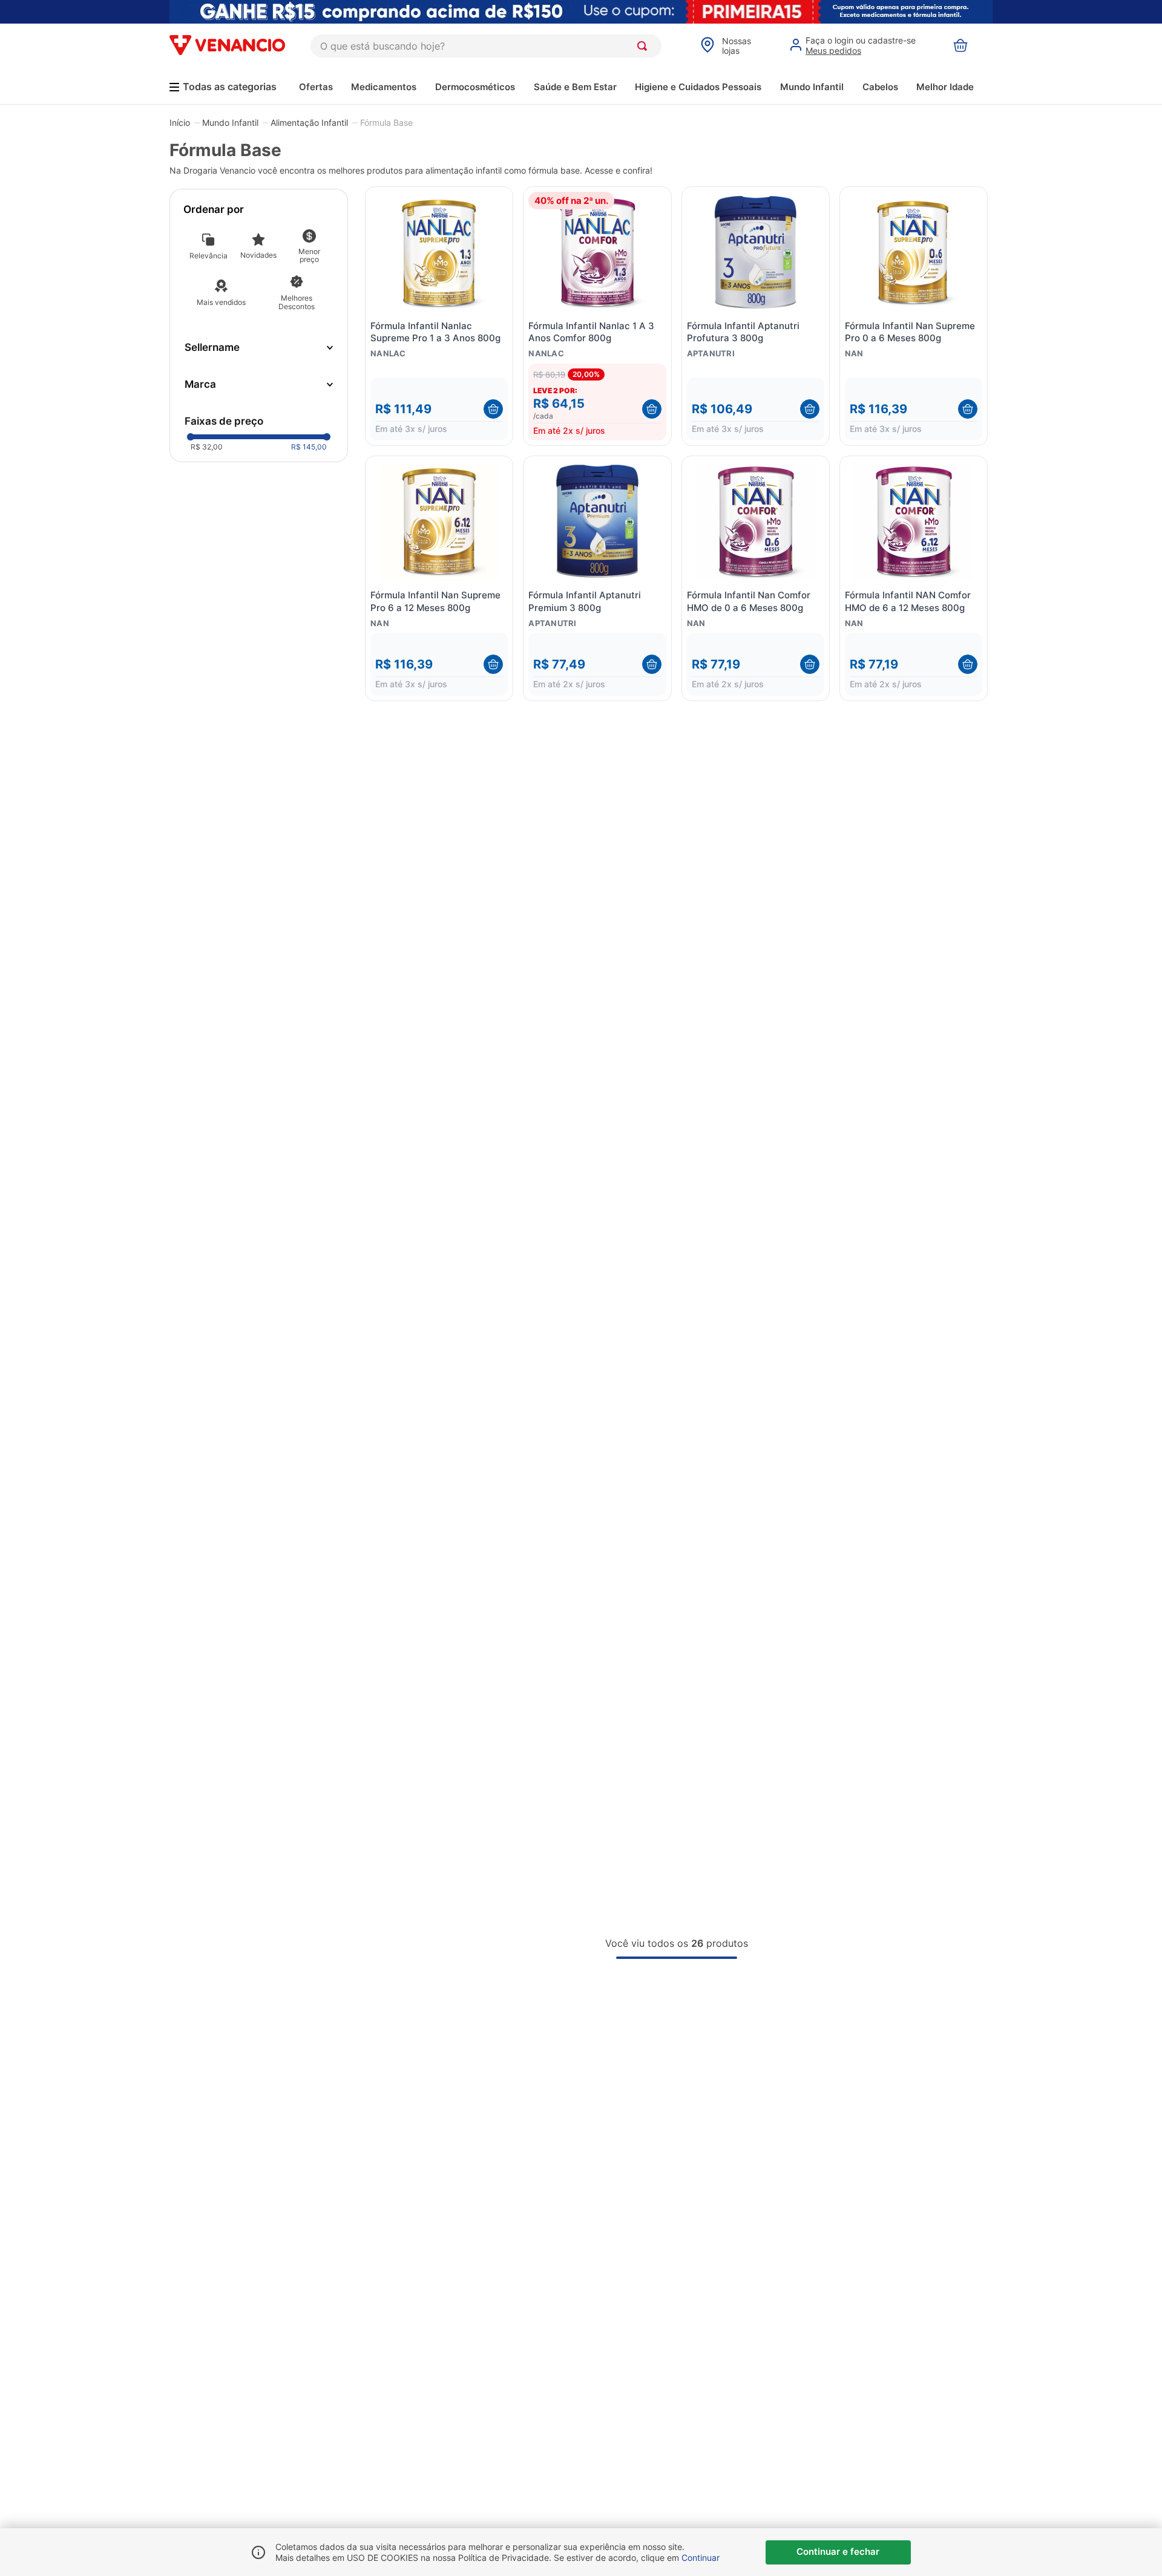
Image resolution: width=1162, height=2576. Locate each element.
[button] (259, 348)
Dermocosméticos (475, 87)
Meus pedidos (833, 51)
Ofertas (316, 87)
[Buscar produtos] (645, 46)
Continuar (701, 2558)
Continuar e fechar (838, 2551)
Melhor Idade (945, 87)
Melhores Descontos (297, 302)
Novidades (258, 255)
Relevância (208, 256)
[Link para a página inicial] (180, 122)
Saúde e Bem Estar (575, 87)
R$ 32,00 (207, 447)
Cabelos (880, 87)
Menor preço (309, 255)
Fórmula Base (386, 123)
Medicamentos (384, 87)
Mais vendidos (221, 302)
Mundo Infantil (812, 87)
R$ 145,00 (309, 447)
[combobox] (486, 46)
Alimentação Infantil (309, 123)
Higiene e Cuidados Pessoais (698, 87)
